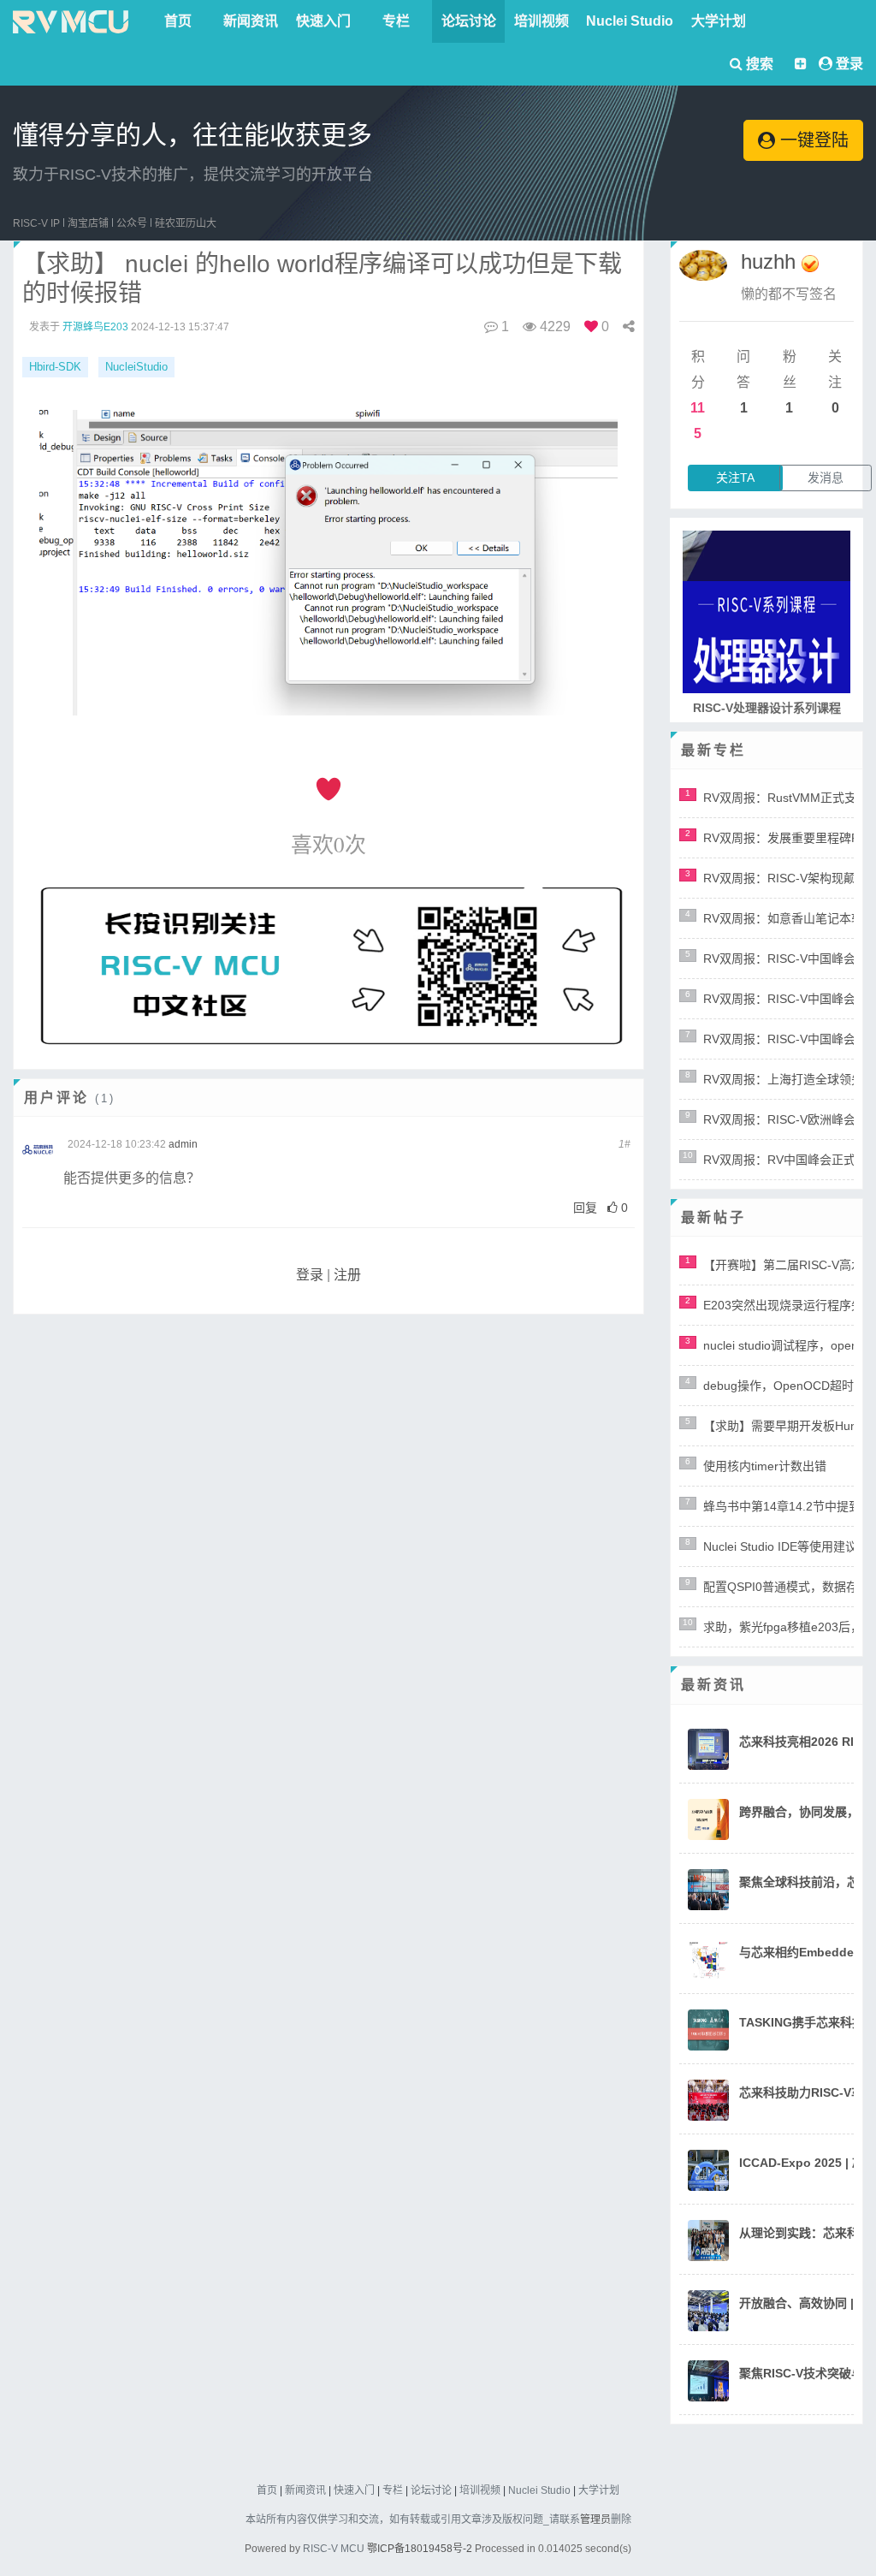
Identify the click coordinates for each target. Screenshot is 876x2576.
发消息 (826, 478)
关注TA (735, 478)
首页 (178, 21)
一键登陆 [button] (812, 140)
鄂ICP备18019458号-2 (420, 2549)
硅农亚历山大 (186, 223)
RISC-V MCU (334, 2549)
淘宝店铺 (88, 223)
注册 (347, 1275)
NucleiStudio (136, 367)
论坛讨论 (469, 21)
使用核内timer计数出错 (765, 1466)
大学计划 (719, 21)
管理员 (595, 2520)
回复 (585, 1208)
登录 (849, 64)
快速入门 (323, 21)
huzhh (768, 261)
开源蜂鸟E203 (95, 327)
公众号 (132, 223)
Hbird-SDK (55, 367)
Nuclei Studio (630, 21)
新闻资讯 (251, 21)
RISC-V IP (36, 223)
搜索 (758, 64)
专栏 (396, 21)
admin (183, 1144)
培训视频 (542, 21)
